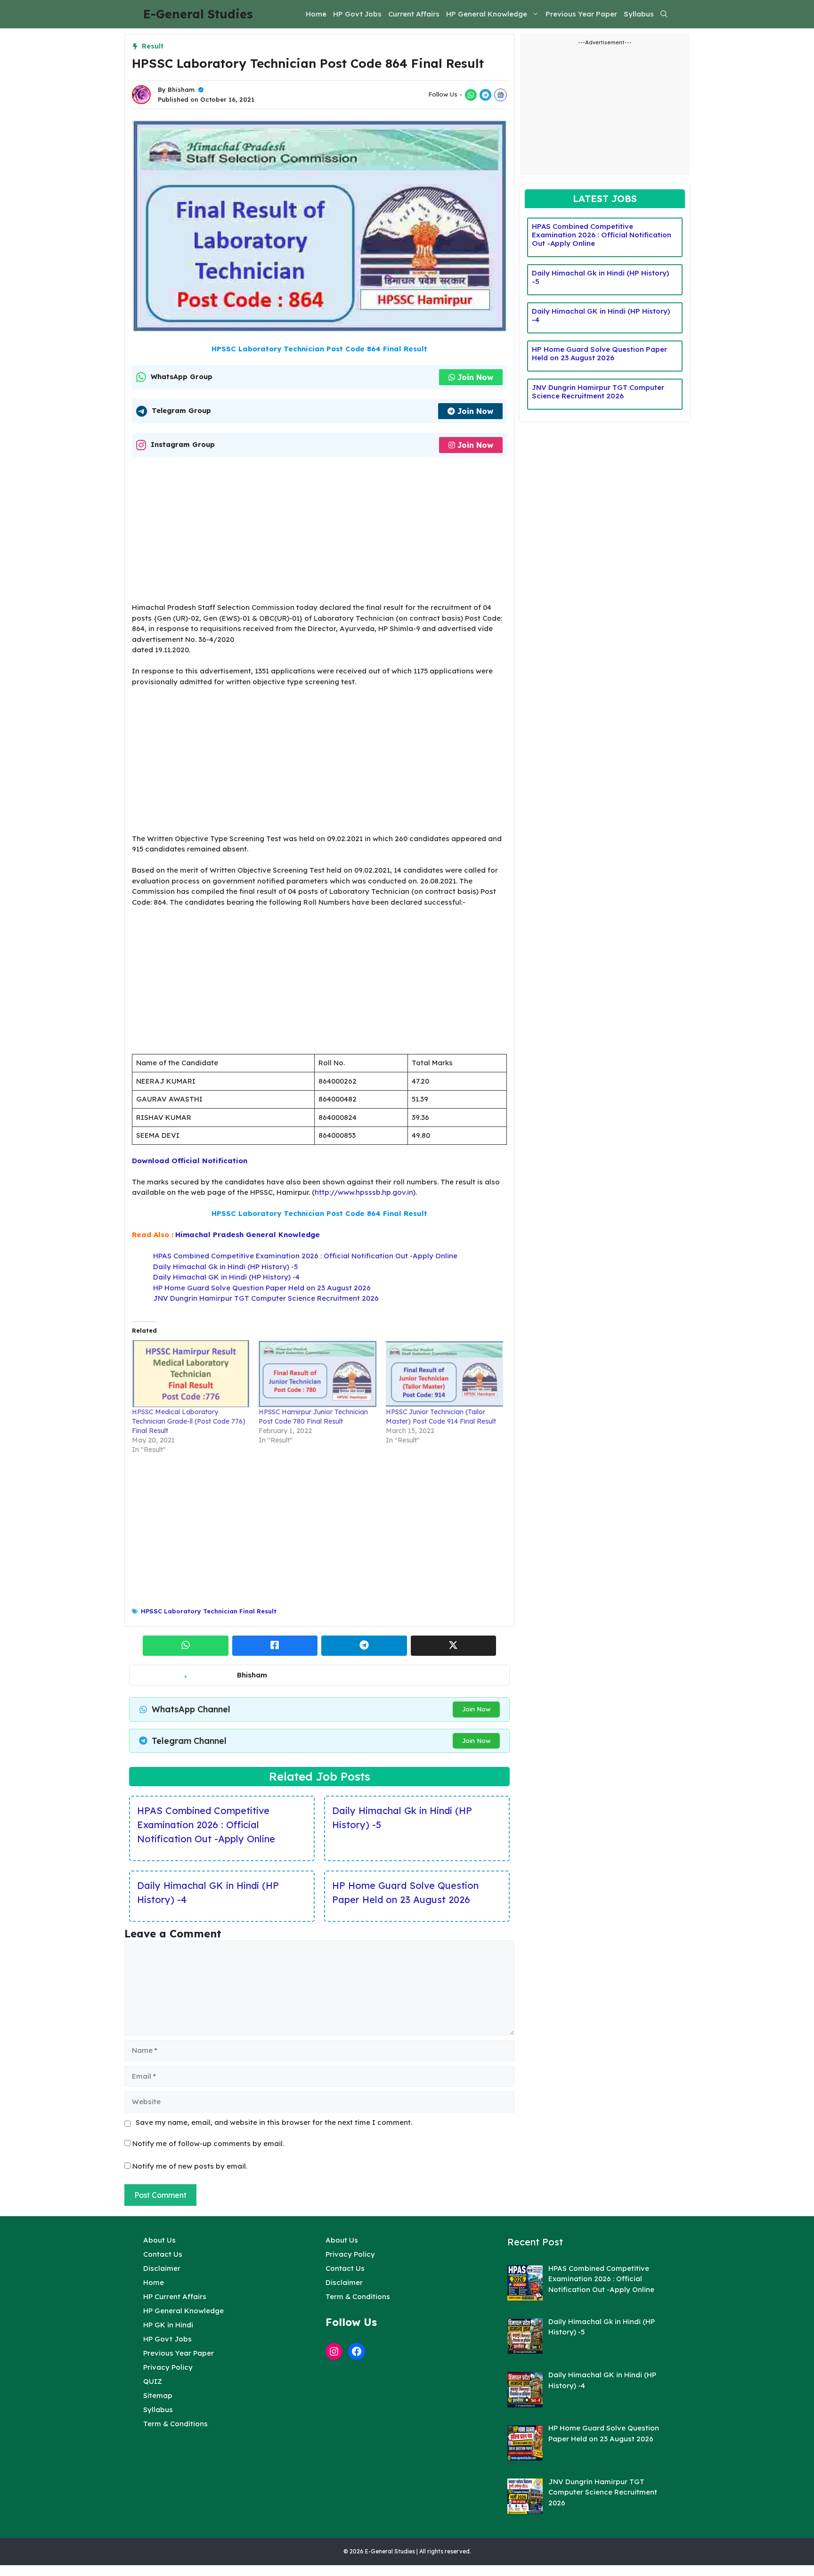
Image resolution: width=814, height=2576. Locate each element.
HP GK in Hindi (168, 2325)
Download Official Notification (190, 1161)
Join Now (475, 377)
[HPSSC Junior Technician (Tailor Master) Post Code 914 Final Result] (444, 1374)
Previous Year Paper (581, 14)
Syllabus (639, 14)
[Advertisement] (319, 533)
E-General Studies (198, 14)
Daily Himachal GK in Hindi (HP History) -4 (226, 1277)
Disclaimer (162, 2268)
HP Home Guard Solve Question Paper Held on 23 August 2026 (262, 1288)
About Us (159, 2240)
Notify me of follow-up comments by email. (208, 2143)
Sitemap (158, 2395)
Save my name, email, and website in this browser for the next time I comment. (274, 2122)
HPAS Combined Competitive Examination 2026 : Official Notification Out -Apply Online (305, 1256)
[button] (664, 14)
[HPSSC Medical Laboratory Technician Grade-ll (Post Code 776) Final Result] (191, 1374)
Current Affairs (414, 14)
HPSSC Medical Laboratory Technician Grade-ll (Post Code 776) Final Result (189, 1421)
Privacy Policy (168, 2367)
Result (153, 46)
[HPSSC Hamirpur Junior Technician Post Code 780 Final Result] (317, 1374)
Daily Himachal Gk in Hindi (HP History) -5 (225, 1267)
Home (316, 14)
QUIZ (153, 2381)
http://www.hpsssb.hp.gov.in (364, 1192)
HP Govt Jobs (357, 14)
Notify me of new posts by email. (190, 2166)
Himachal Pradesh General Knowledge (248, 1235)
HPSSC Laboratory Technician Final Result (209, 1611)
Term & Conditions (175, 2424)
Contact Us (163, 2254)
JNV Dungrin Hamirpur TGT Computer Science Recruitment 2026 (266, 1298)
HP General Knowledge (487, 14)
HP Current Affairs (175, 2297)
